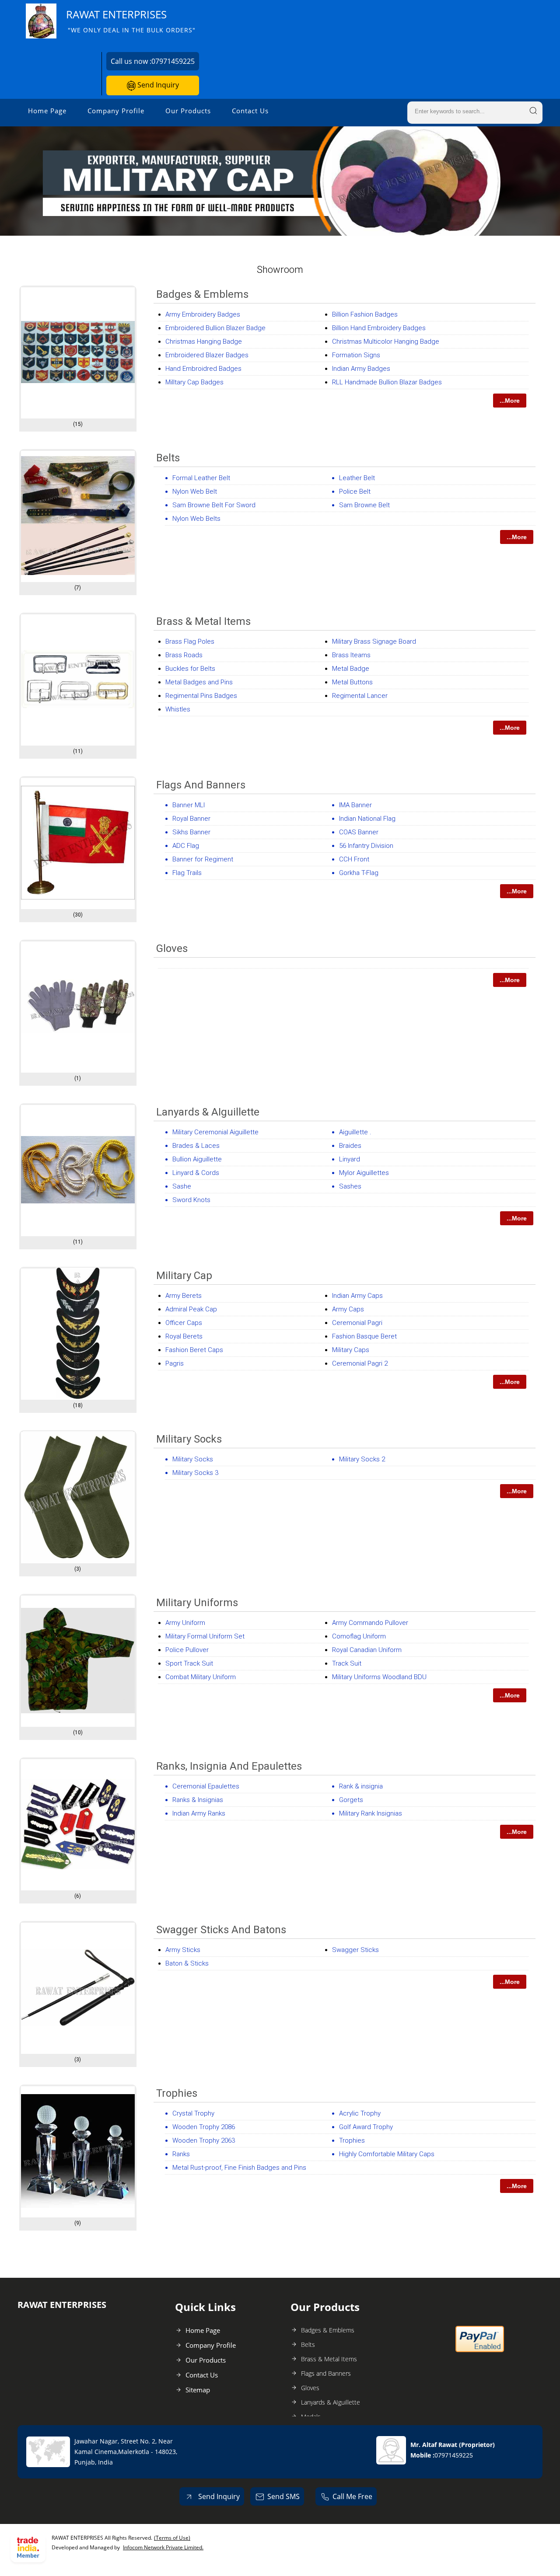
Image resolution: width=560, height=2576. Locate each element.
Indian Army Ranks (199, 1813)
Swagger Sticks (355, 1950)
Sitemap (198, 2390)
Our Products (188, 111)
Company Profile (116, 111)
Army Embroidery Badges (203, 314)
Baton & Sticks (187, 1963)
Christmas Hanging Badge (204, 342)
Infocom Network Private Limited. (163, 2547)
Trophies (177, 2093)
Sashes (350, 1186)
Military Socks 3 (195, 1473)
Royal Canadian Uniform (367, 1650)
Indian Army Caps (357, 1296)
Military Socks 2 (362, 1459)
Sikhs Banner (191, 832)
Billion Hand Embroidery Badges (379, 328)
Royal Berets (184, 1336)
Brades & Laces (196, 1146)
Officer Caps (184, 1323)
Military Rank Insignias (371, 1813)
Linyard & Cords (196, 1173)
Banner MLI (189, 805)
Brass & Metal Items (203, 621)
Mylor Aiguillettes (364, 1173)
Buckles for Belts (190, 669)
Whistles (178, 709)
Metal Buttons (352, 682)
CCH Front (354, 859)
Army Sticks (183, 1950)
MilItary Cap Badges (194, 382)
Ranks (181, 2154)
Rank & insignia (361, 1786)
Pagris (175, 1363)
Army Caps (348, 1309)
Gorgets (351, 1800)
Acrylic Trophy (360, 2113)
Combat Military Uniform (201, 1677)
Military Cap (184, 1276)
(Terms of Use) (172, 2538)
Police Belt (355, 491)
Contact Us (250, 111)
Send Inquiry (157, 85)
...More (510, 401)
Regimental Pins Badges (201, 696)
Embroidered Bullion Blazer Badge (215, 328)
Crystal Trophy (193, 2113)
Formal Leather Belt (201, 478)
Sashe (182, 1186)
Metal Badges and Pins (199, 682)
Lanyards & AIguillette (208, 1112)
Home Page (47, 111)
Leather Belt (357, 478)
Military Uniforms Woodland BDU (379, 1677)
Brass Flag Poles (190, 641)
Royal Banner (191, 819)
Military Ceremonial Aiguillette (215, 1132)
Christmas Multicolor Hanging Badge (386, 342)
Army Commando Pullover (370, 1623)
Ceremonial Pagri (357, 1323)
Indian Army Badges (361, 369)
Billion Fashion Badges (365, 314)
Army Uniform (185, 1623)
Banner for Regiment (203, 859)
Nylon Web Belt (195, 491)
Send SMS (283, 2496)
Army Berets (184, 1296)
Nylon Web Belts (196, 519)
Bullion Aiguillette (197, 1159)
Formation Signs (356, 355)
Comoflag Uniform (359, 1636)
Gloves (172, 948)
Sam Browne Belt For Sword (214, 505)
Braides (350, 1146)
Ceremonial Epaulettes (206, 1786)
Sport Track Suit (189, 1663)
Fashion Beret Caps (194, 1350)
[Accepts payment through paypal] (480, 2350)
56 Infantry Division (366, 846)
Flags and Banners (201, 785)
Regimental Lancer (360, 696)
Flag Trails (187, 873)
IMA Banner (355, 805)
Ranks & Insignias (198, 1800)
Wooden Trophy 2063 (204, 2140)
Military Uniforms (197, 1603)
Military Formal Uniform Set (205, 1636)
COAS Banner (359, 832)
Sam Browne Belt (364, 505)
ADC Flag (186, 846)
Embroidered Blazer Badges (207, 355)
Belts (168, 458)
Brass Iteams (351, 655)
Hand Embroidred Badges (203, 369)
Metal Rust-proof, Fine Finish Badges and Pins (239, 2168)
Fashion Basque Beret (364, 1336)
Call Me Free (352, 2496)
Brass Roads (184, 655)
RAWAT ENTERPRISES (131, 21)
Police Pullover (187, 1650)
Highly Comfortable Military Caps (387, 2154)
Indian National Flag (367, 819)
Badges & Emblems (202, 294)
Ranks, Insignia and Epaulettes (229, 1766)
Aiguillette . (355, 1132)
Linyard (350, 1159)
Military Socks (189, 1439)
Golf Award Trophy (366, 2127)
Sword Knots (191, 1200)
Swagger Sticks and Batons (221, 1930)
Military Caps (351, 1350)
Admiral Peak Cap (191, 1309)
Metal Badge (351, 669)
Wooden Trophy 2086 (204, 2127)
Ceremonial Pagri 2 (360, 1363)
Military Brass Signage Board (374, 641)
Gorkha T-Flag (359, 873)
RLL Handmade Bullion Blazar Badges (387, 382)
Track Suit (347, 1663)
